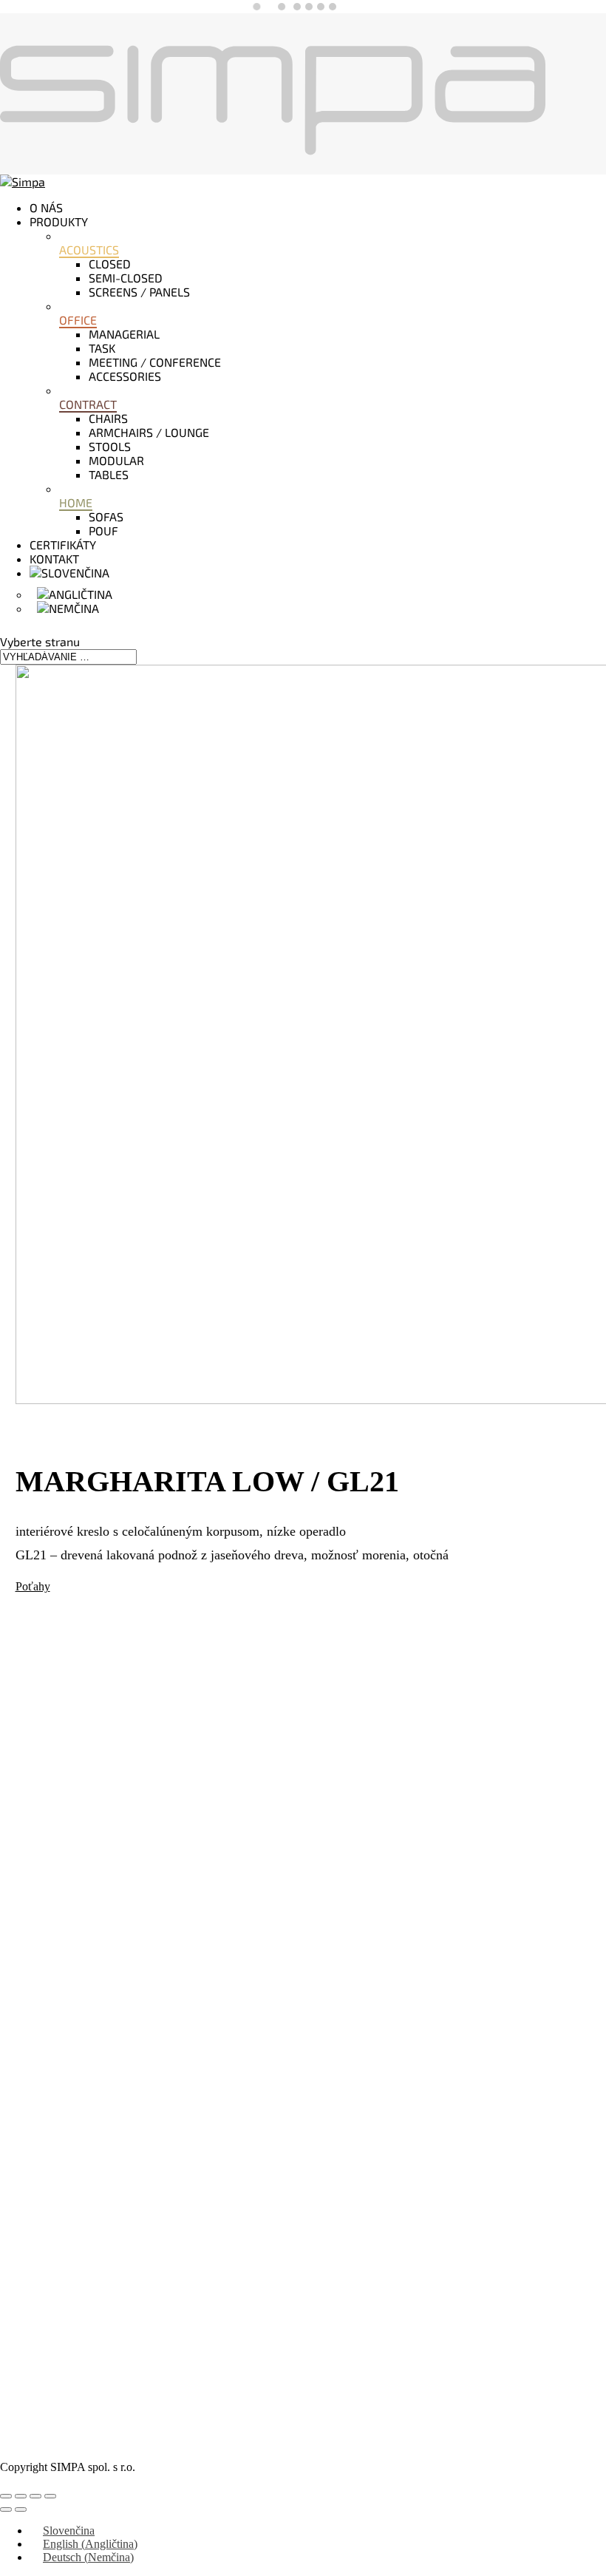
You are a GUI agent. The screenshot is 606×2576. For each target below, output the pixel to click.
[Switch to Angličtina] (75, 594)
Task (102, 348)
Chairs (108, 418)
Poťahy (33, 1586)
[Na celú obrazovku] (21, 2496)
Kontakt (54, 559)
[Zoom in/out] (6, 2496)
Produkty (59, 221)
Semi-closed (126, 278)
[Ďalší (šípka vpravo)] (21, 2509)
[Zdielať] (35, 2496)
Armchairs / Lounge (149, 432)
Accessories (125, 376)
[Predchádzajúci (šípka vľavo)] (6, 2509)
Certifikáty (63, 545)
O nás (46, 207)
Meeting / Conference (155, 362)
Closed (110, 264)
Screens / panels (139, 292)
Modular (116, 460)
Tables (109, 474)
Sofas (106, 516)
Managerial (124, 334)
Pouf (103, 531)
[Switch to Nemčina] (68, 608)
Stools (110, 446)
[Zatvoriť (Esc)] (50, 2496)
